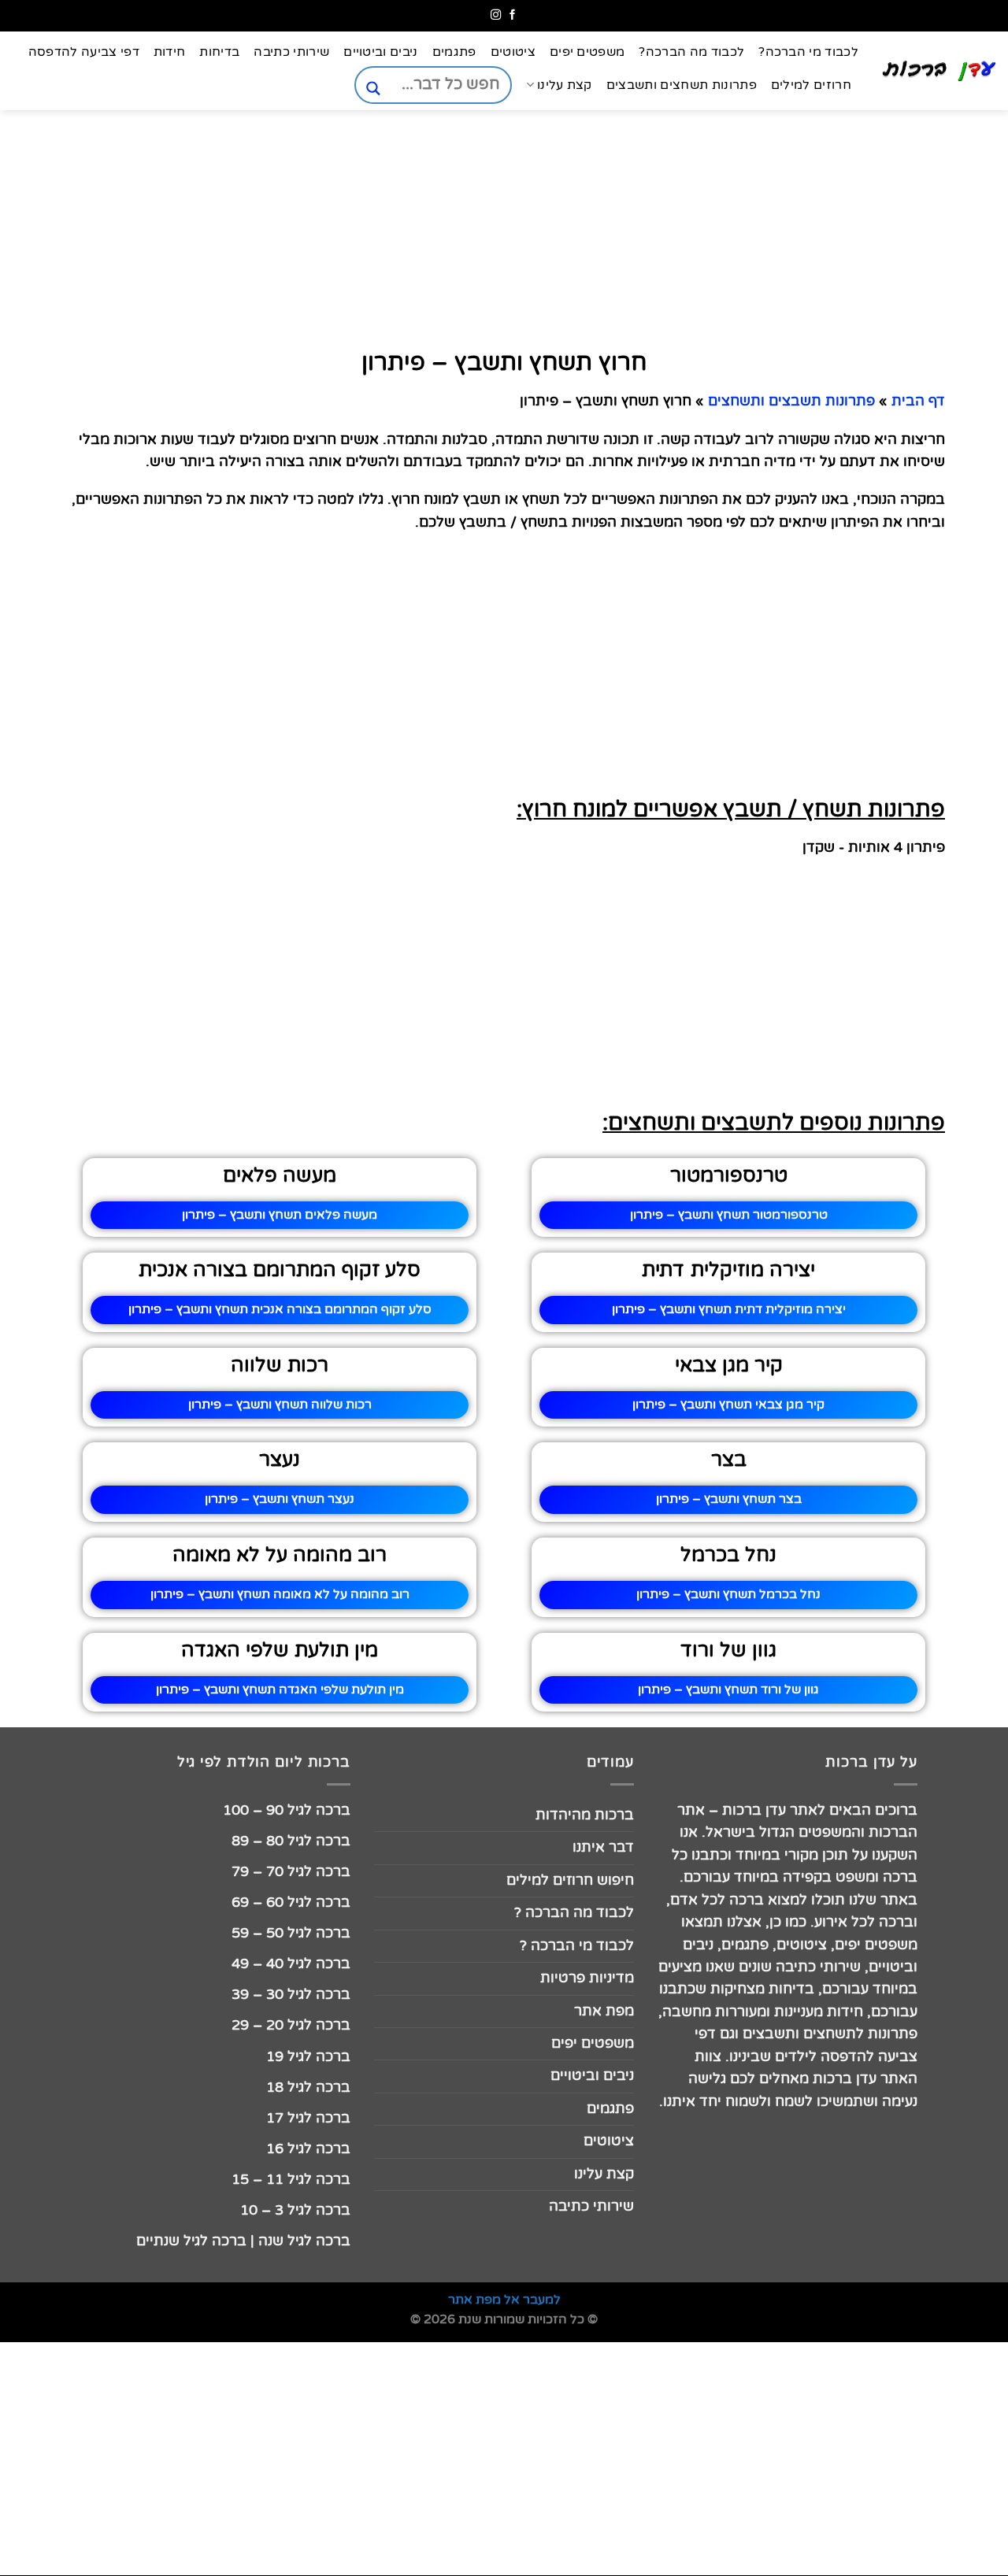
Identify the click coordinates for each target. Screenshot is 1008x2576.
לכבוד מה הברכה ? (574, 1913)
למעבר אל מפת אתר (504, 2300)
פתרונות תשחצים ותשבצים (682, 85)
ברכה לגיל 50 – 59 (291, 1933)
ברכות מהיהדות (585, 1815)
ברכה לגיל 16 (308, 2149)
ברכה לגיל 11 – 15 (291, 2180)
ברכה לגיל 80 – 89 (291, 1841)
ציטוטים (513, 52)
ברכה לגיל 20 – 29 (291, 2025)
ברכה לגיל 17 (308, 2118)
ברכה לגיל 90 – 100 (287, 1810)
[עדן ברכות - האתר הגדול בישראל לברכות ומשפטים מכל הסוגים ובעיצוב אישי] (939, 71)
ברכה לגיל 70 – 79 (291, 1872)
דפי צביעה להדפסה (84, 52)
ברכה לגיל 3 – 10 (295, 2210)
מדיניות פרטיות (587, 1978)
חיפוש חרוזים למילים (570, 1880)
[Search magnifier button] (373, 89)
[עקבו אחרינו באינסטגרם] (496, 15)
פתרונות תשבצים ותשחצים (791, 401)
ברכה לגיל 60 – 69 (291, 1902)
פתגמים (454, 52)
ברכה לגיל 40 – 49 (291, 1964)
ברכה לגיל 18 (308, 2087)
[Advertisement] (929, 757)
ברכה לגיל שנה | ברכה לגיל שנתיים (243, 2241)
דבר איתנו (603, 1847)
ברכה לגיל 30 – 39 (291, 1995)
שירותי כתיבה (291, 52)
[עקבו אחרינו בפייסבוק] (512, 15)
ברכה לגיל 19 (308, 2057)
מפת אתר (604, 2011)
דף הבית (918, 401)
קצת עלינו (564, 85)
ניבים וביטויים (380, 52)
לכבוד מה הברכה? (691, 52)
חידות (170, 52)
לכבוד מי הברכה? (808, 52)
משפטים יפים (587, 52)
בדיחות (219, 52)
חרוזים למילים (811, 85)
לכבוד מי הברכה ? (577, 1946)
